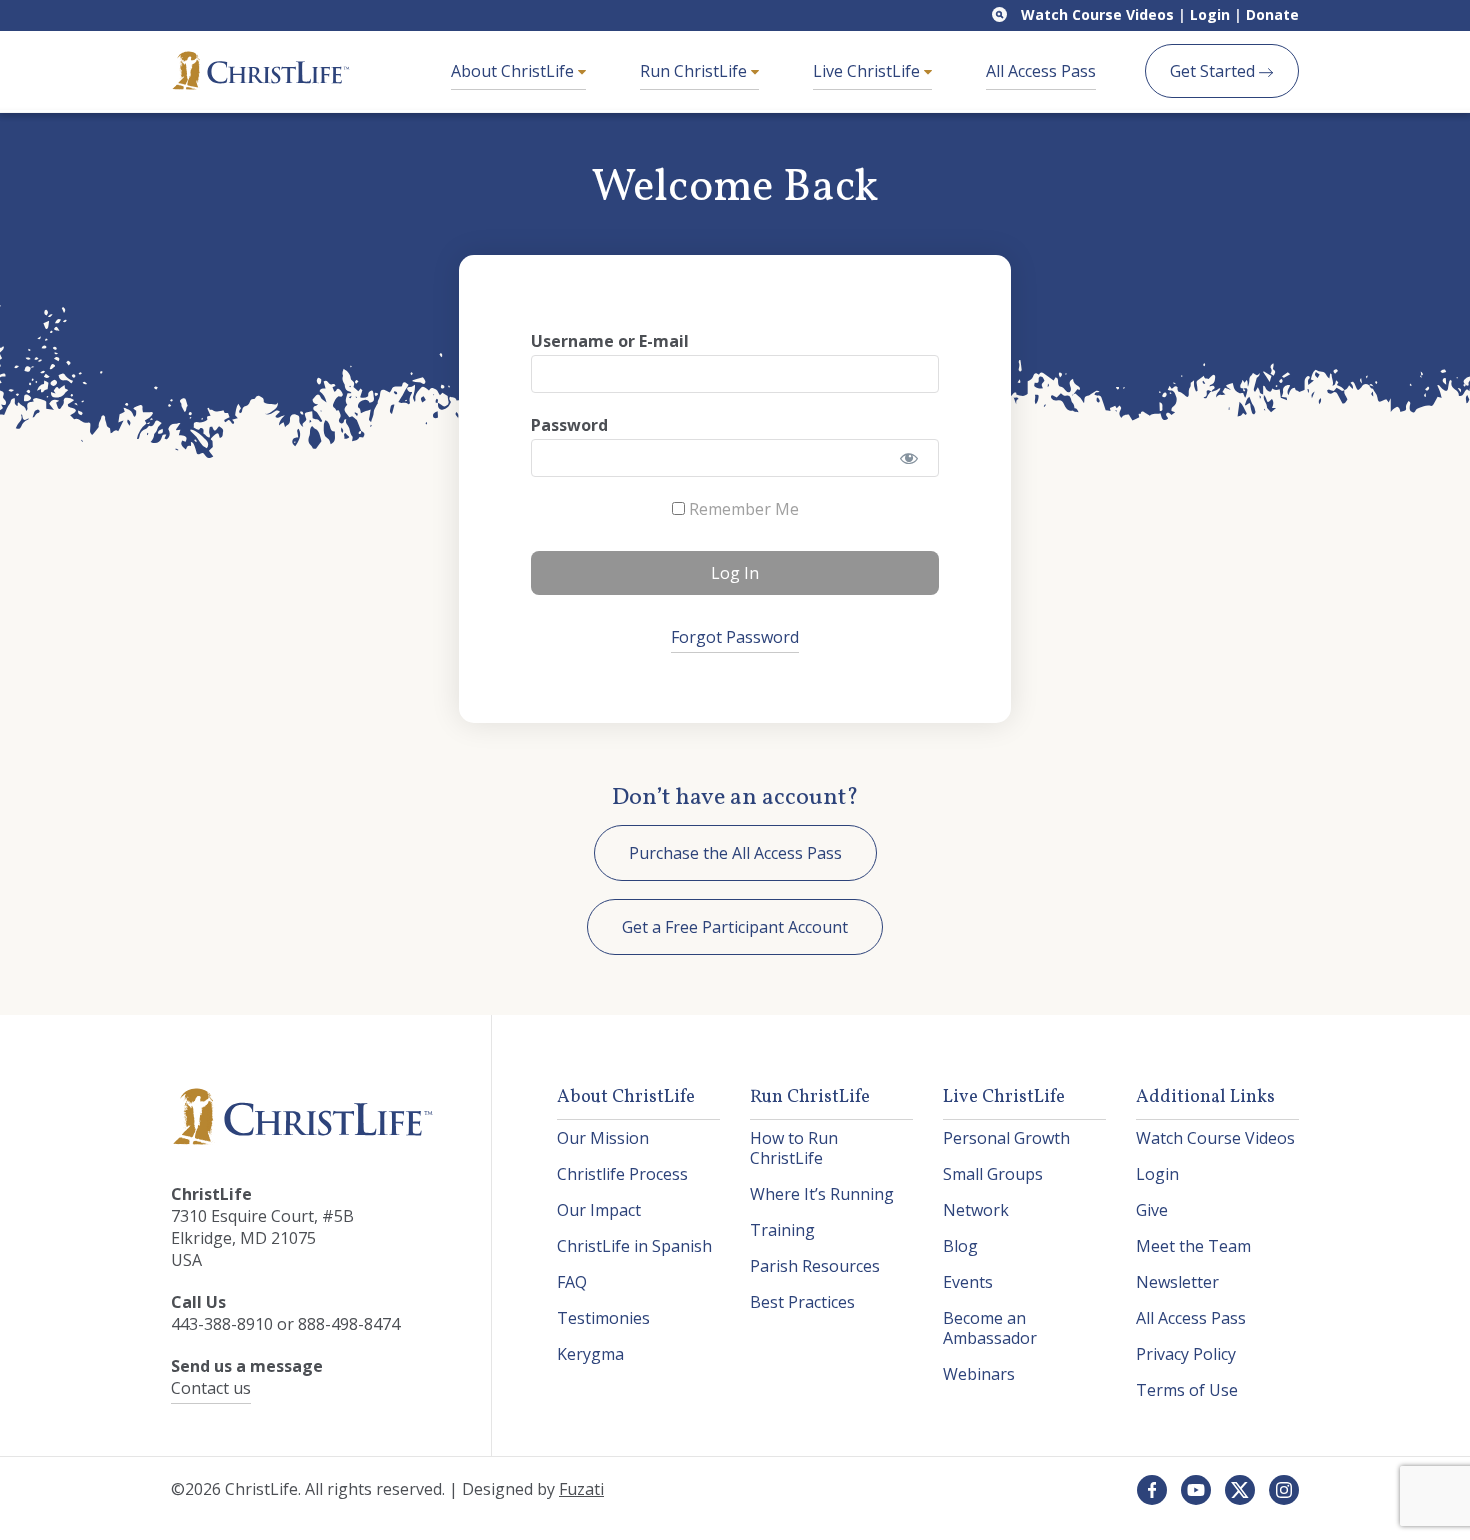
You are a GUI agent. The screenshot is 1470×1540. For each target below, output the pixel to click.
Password (569, 425)
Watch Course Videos (1097, 14)
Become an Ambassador (990, 1328)
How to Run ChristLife (794, 1148)
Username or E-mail (610, 341)
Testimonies (603, 1318)
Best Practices (802, 1302)
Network (976, 1210)
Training (782, 1230)
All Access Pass (1041, 71)
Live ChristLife (868, 71)
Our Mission (603, 1138)
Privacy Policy (1186, 1354)
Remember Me (742, 509)
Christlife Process (622, 1174)
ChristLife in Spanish (634, 1246)
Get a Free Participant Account (735, 927)
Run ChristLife (695, 71)
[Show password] (909, 458)
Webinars (979, 1374)
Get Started (1214, 71)
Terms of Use (1187, 1390)
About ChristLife (514, 71)
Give (1152, 1210)
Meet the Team (1193, 1246)
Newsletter (1177, 1282)
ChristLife (261, 71)
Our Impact (599, 1210)
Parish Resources (815, 1266)
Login (1210, 14)
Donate (1272, 14)
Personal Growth (1006, 1138)
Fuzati (581, 1489)
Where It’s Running (822, 1194)
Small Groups (993, 1174)
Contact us (211, 1388)
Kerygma (590, 1354)
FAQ (572, 1282)
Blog (960, 1246)
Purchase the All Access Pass (735, 853)
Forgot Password (735, 637)
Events (968, 1282)
